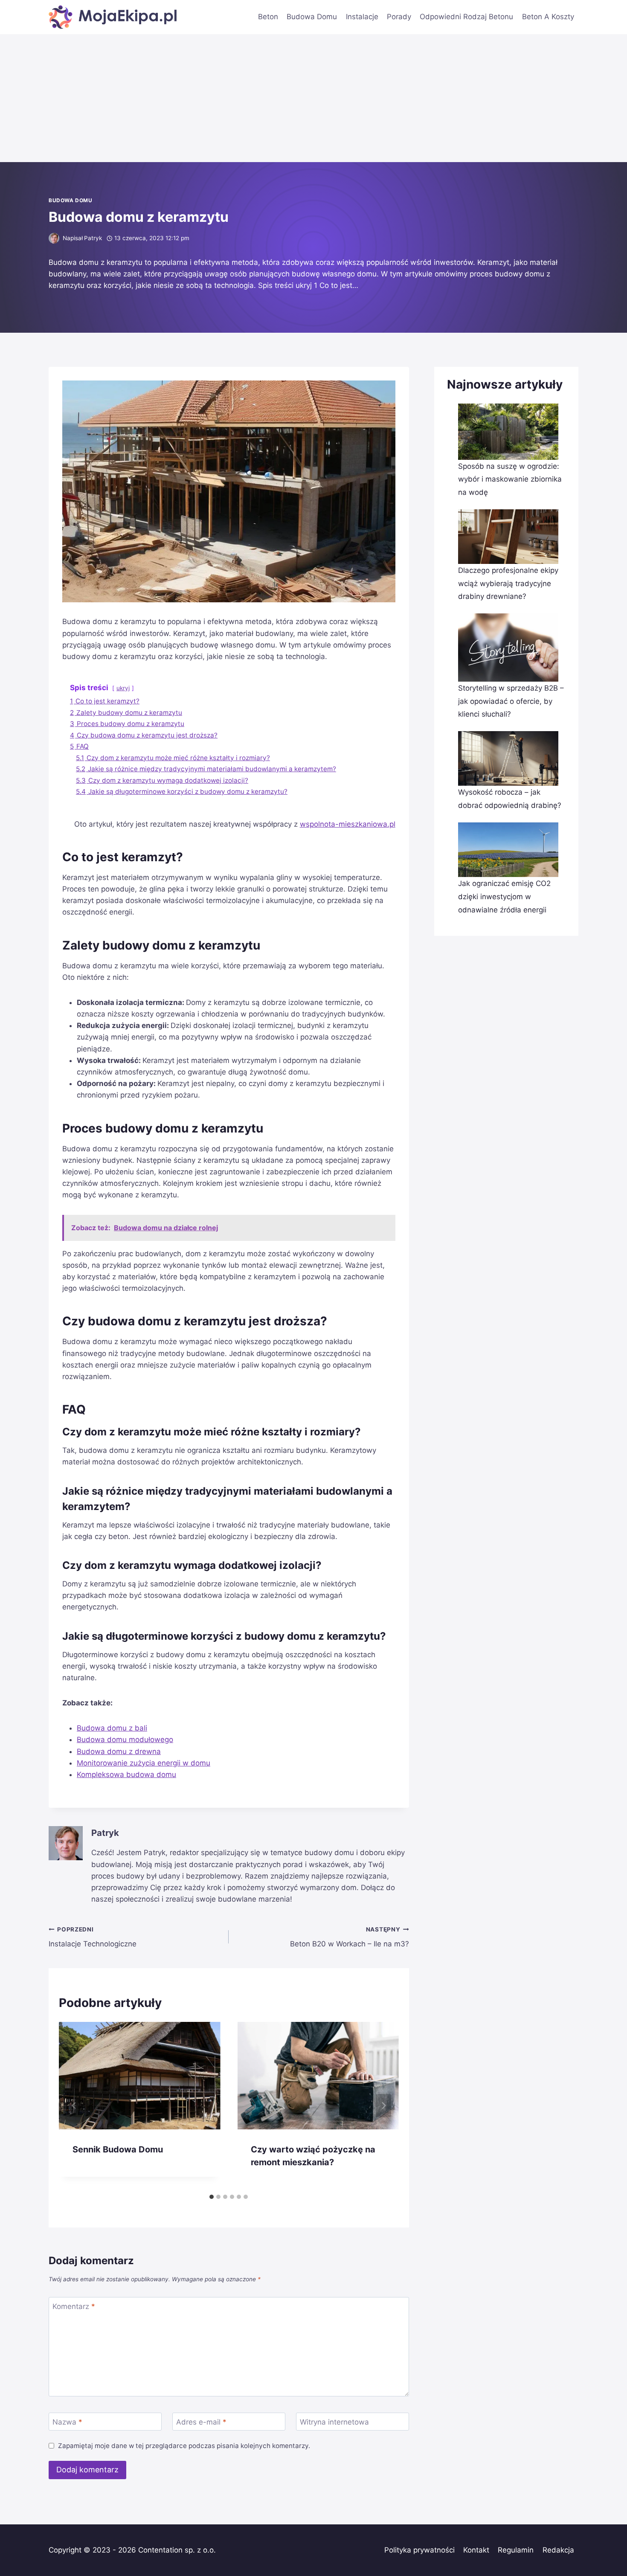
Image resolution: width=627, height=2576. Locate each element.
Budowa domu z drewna (119, 1751)
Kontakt (476, 2550)
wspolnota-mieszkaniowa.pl (348, 824)
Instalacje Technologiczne (93, 1937)
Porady (399, 17)
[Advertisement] (313, 98)
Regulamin (516, 2550)
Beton (268, 17)
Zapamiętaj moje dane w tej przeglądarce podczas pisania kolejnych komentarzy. (184, 2446)
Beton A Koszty (548, 17)
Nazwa (67, 2422)
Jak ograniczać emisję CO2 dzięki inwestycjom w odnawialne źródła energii (504, 896)
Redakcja (558, 2550)
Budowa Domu (312, 17)
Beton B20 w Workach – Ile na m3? (349, 1937)
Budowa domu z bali (112, 1728)
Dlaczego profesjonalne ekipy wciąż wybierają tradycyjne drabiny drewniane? (508, 583)
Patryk (93, 238)
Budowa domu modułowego (125, 1740)
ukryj (123, 688)
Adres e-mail (201, 2422)
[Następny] (383, 2106)
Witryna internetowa (334, 2422)
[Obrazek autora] (54, 238)
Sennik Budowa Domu (118, 2149)
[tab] (212, 2197)
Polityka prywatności (419, 2550)
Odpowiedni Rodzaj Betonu (466, 17)
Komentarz (74, 2306)
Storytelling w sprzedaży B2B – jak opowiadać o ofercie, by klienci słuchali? (511, 701)
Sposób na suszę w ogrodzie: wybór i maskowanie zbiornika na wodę (510, 479)
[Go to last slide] (74, 2106)
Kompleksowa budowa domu (126, 1774)
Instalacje (362, 17)
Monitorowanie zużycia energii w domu (144, 1763)
